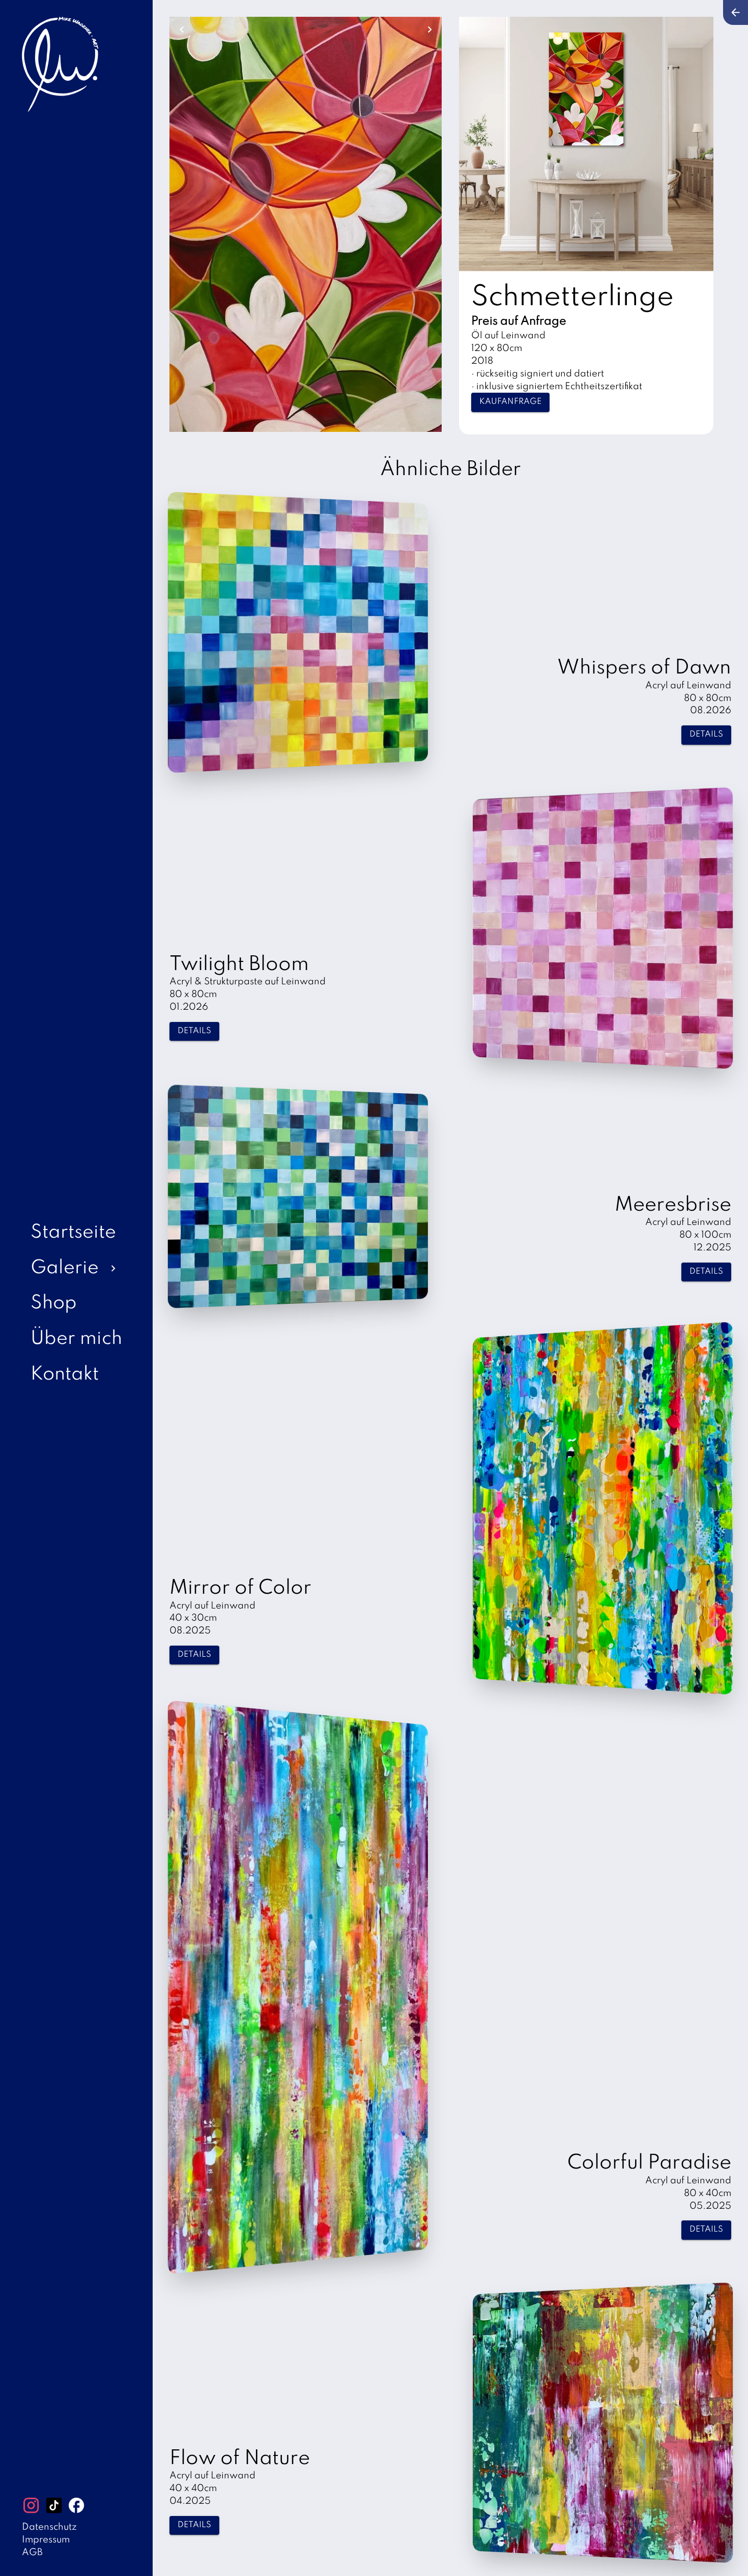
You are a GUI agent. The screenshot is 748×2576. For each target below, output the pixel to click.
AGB (32, 2553)
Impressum (46, 2540)
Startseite (73, 1233)
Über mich (76, 1339)
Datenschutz (49, 2527)
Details (706, 735)
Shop (54, 1304)
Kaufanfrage (510, 402)
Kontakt (65, 1375)
